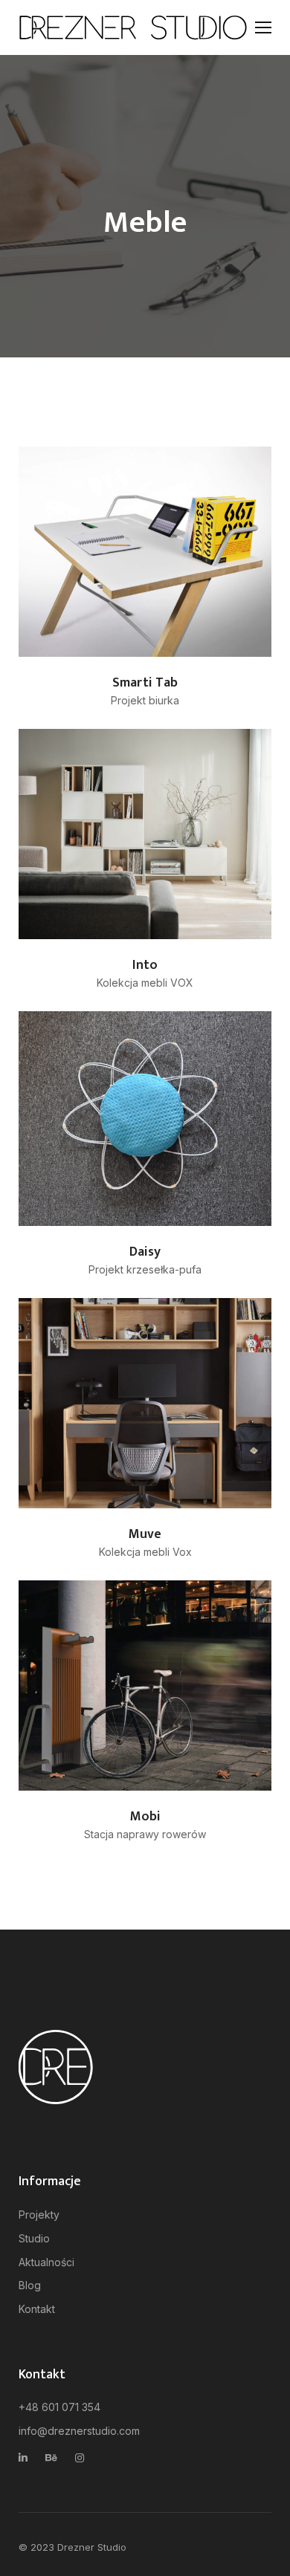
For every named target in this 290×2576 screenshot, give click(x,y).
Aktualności (46, 2262)
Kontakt (37, 2309)
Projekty (39, 2215)
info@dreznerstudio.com (79, 2431)
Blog (30, 2285)
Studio (34, 2238)
